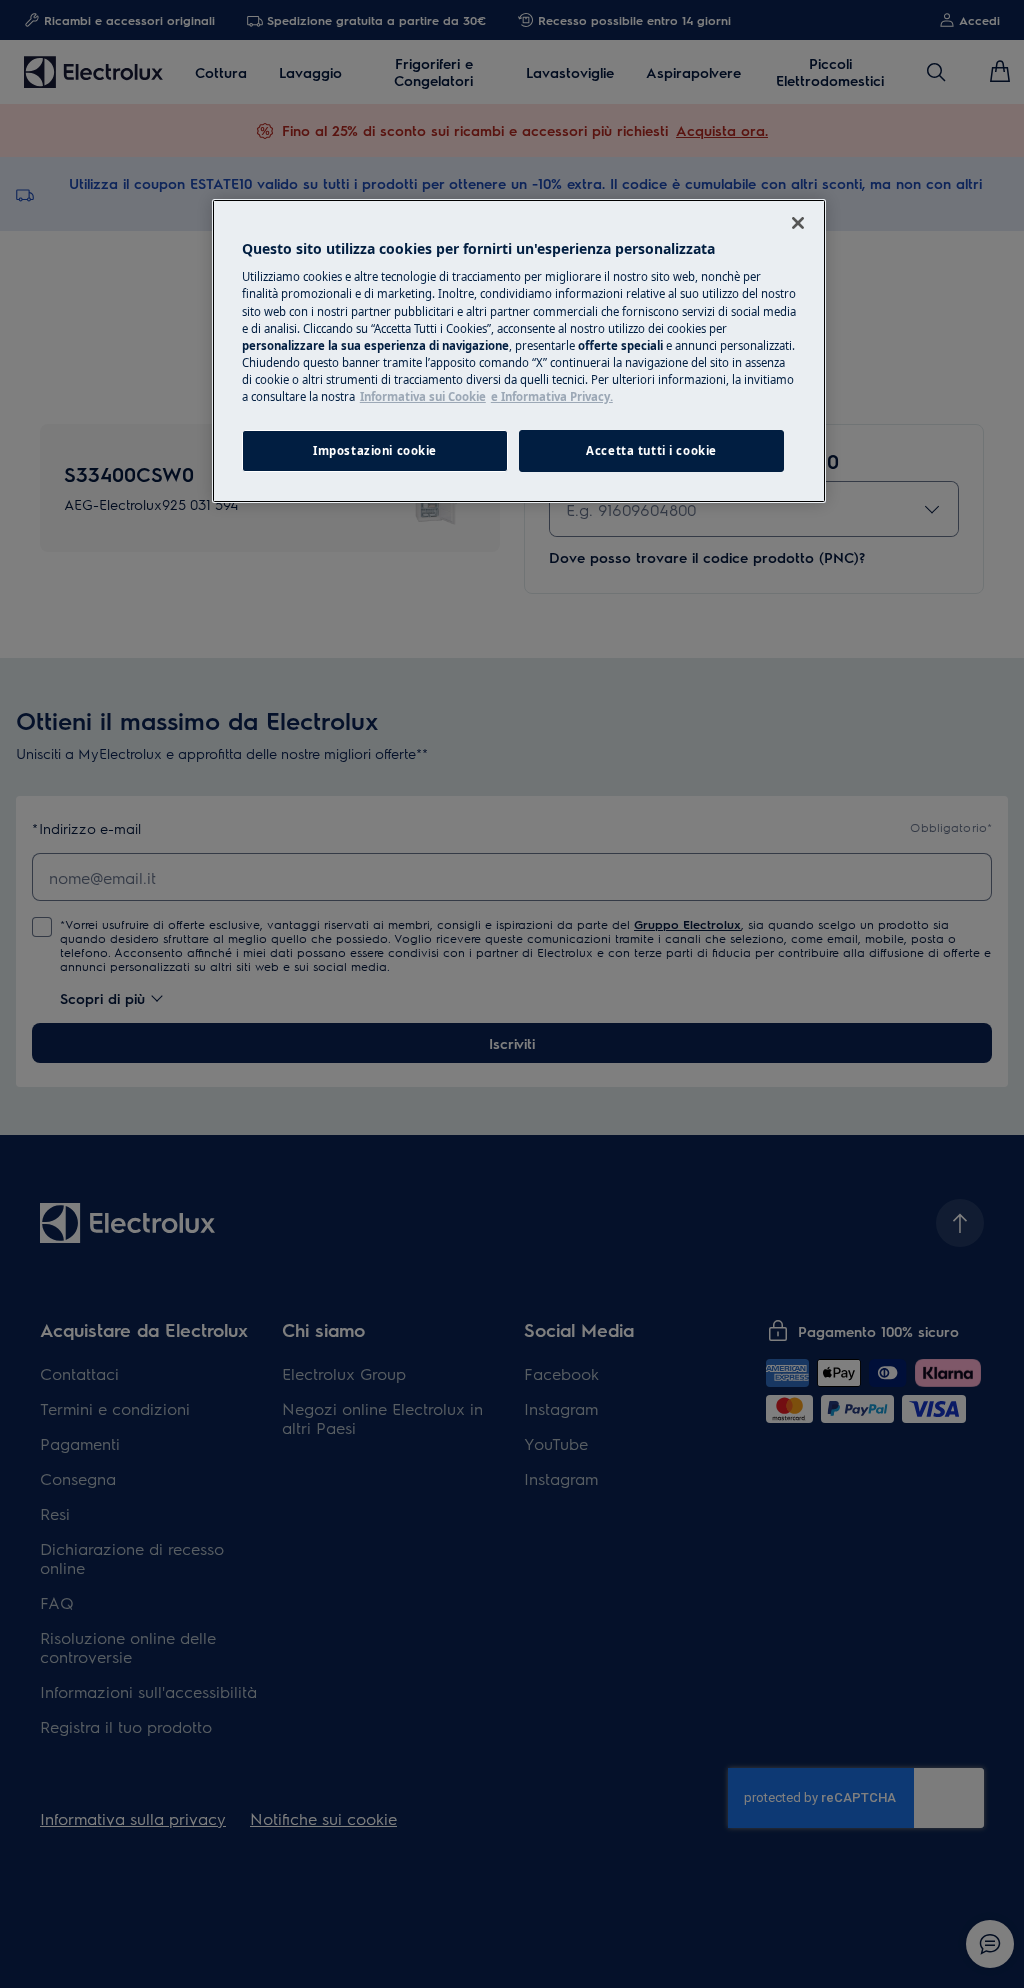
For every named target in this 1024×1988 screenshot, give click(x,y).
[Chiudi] (798, 223)
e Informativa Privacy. (552, 396)
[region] (519, 351)
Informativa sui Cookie (423, 396)
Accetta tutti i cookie (651, 450)
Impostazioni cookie (375, 450)
